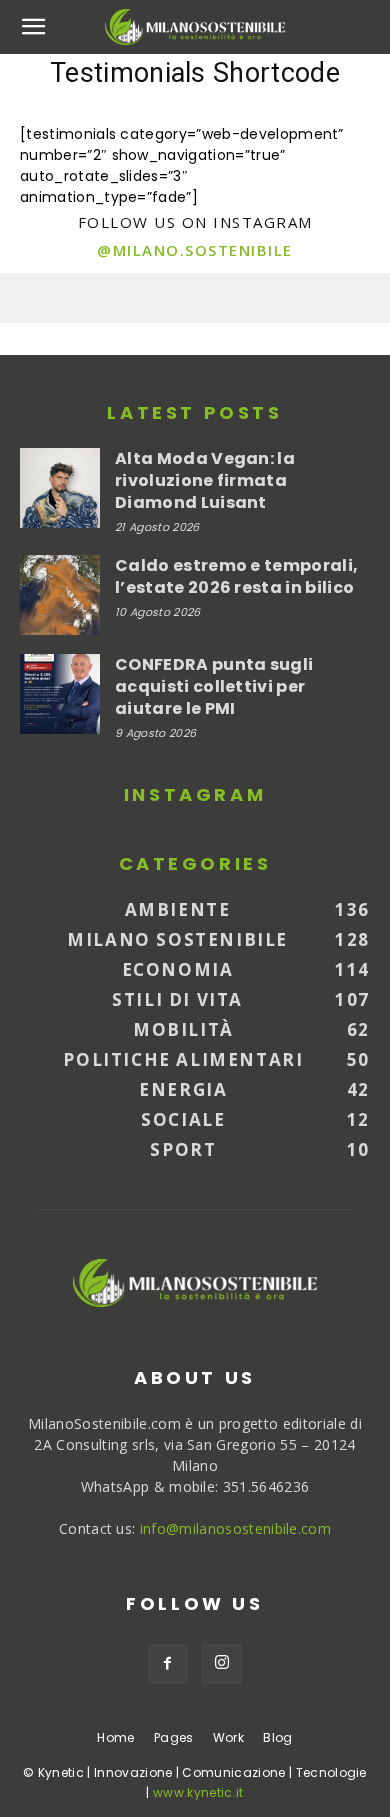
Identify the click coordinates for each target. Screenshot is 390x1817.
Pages (174, 1737)
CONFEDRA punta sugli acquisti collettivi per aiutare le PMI (214, 686)
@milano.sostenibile (195, 250)
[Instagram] (222, 1664)
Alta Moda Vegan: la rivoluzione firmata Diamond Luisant (205, 480)
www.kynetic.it (198, 1792)
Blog (277, 1737)
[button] (34, 27)
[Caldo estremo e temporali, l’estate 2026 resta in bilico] (60, 595)
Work (228, 1737)
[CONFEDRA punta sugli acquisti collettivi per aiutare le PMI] (60, 694)
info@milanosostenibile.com (235, 1528)
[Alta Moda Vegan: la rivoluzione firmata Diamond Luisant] (60, 488)
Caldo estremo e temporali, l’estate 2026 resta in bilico (236, 576)
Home (115, 1737)
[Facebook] (168, 1664)
